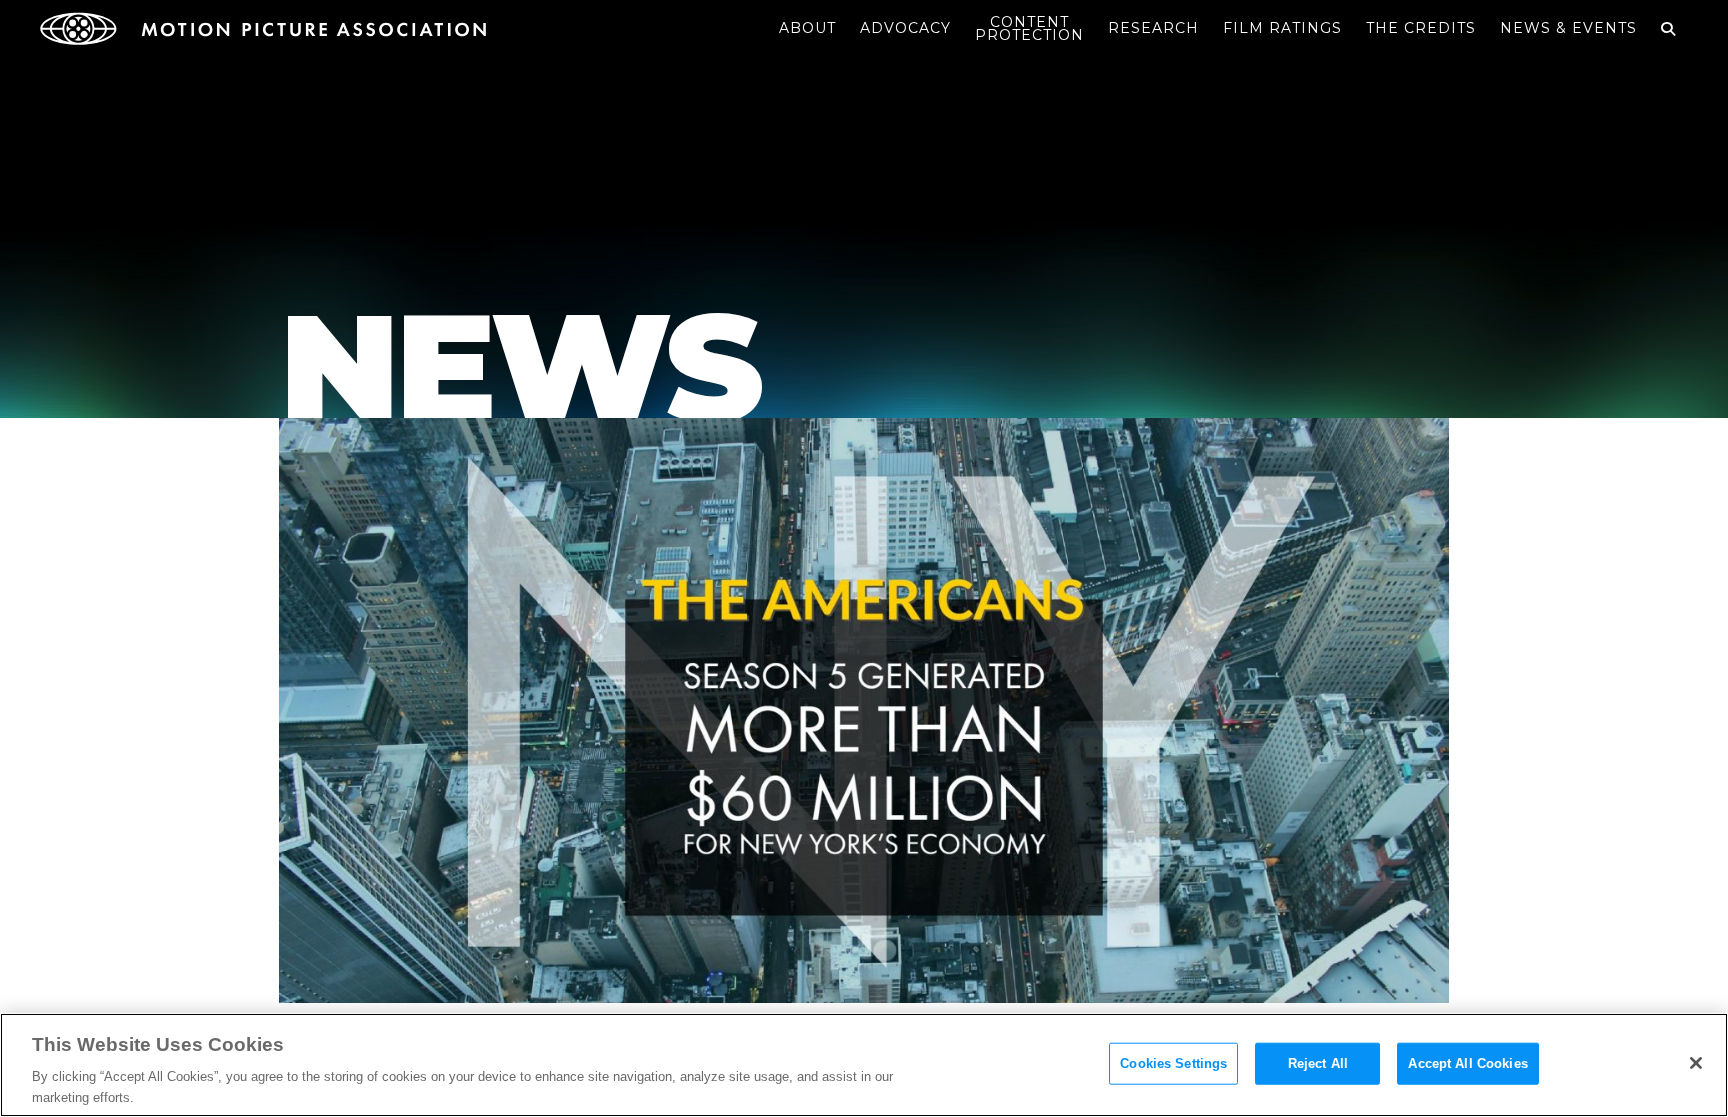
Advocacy (905, 28)
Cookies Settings (1173, 1063)
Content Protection (1029, 28)
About (807, 28)
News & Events (1568, 28)
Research (1153, 28)
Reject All (1318, 1063)
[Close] (1696, 1063)
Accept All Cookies (1467, 1063)
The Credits (1421, 28)
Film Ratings (1282, 28)
